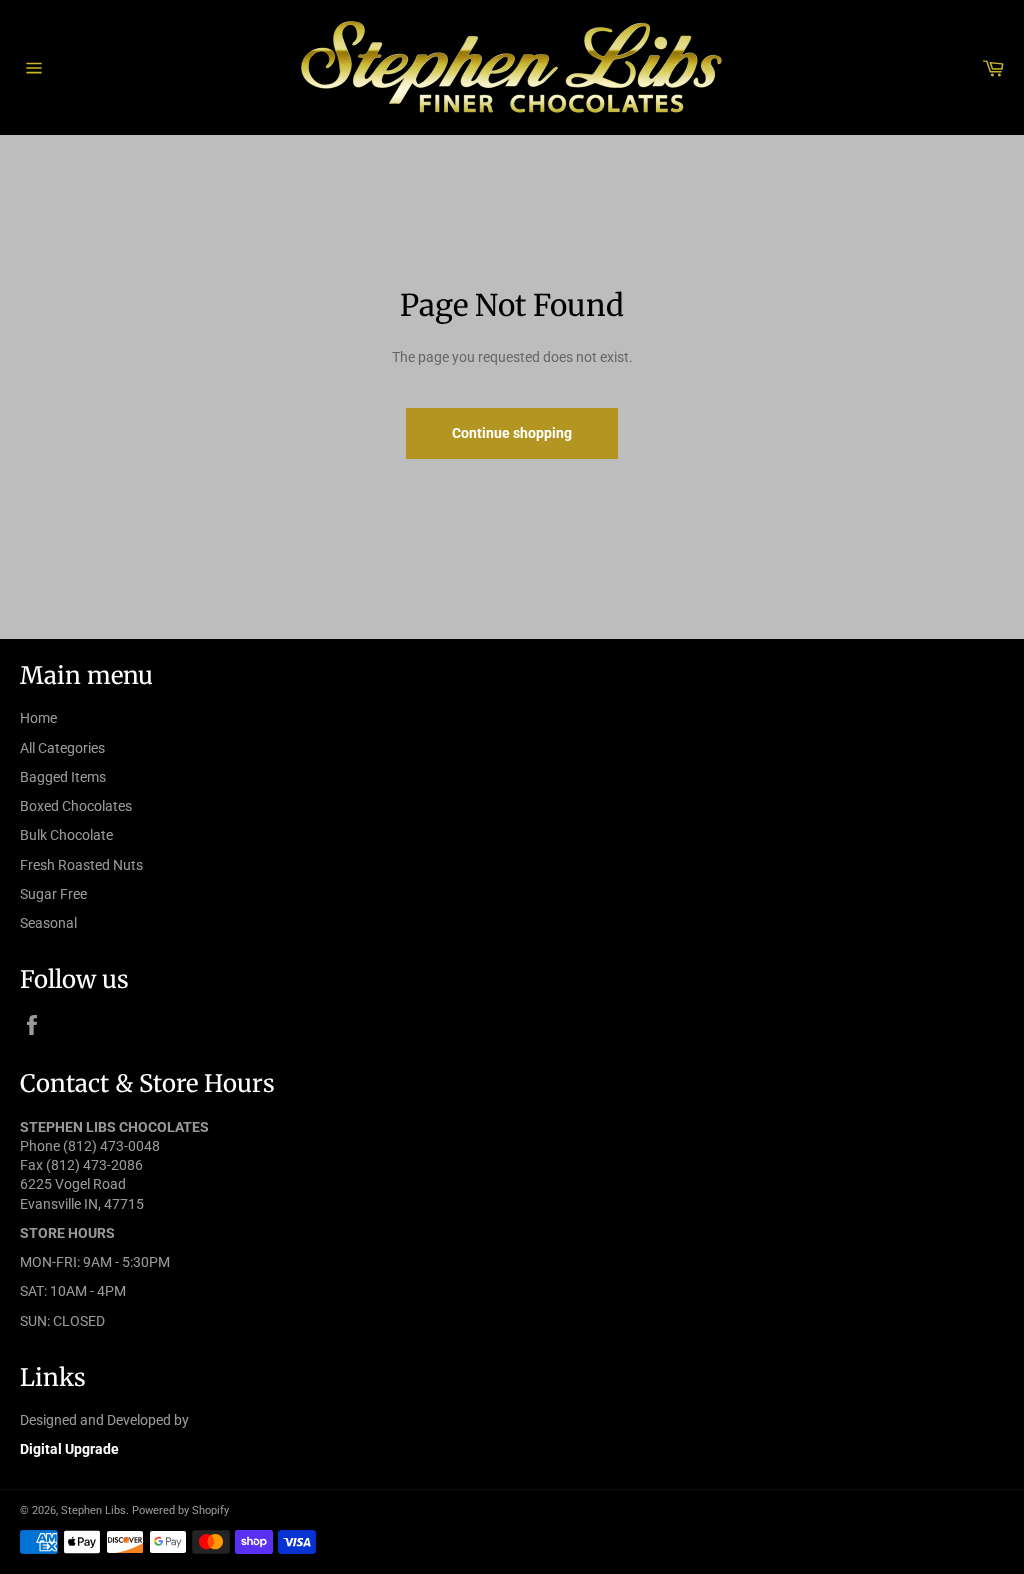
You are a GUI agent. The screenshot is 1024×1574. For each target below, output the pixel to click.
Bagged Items (63, 777)
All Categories (62, 748)
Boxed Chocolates (76, 806)
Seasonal (48, 923)
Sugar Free (53, 894)
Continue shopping (512, 433)
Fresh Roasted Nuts (81, 865)
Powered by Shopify (180, 1510)
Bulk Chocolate (66, 835)
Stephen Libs (93, 1510)
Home (38, 718)
